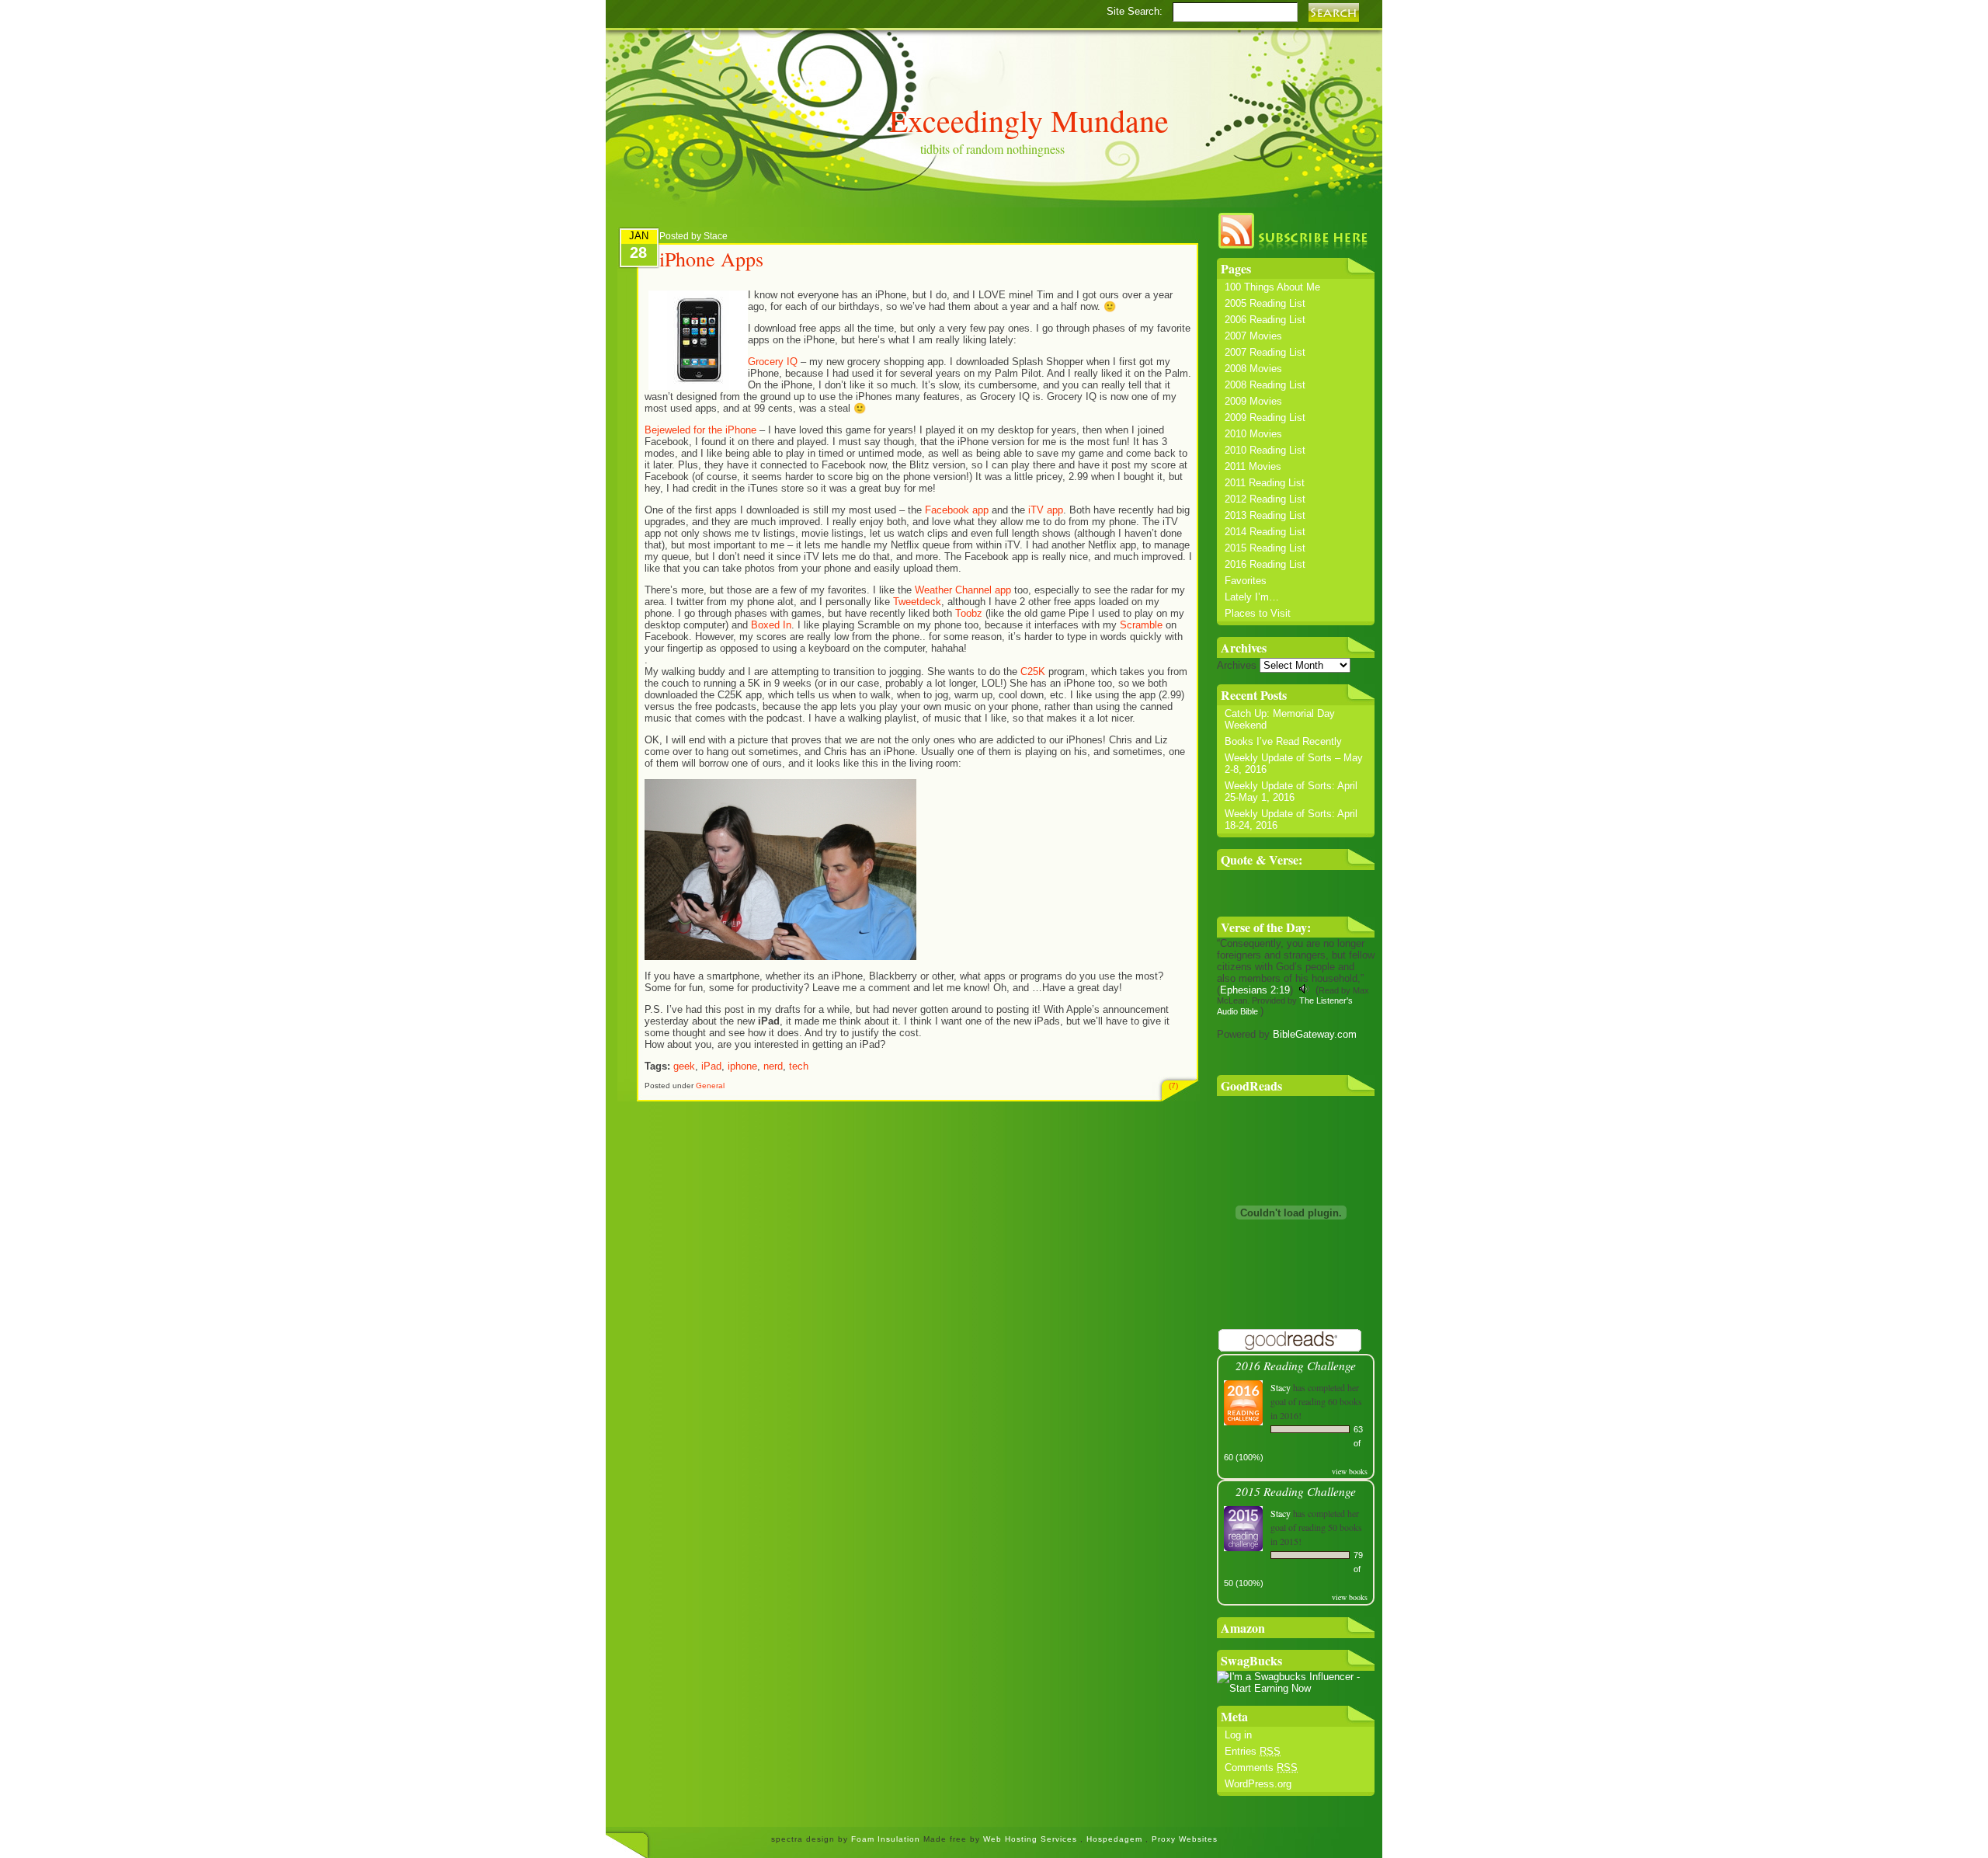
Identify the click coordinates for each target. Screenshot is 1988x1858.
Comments (1261, 1768)
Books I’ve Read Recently (1283, 741)
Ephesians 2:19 (1255, 990)
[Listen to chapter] (1304, 990)
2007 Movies (1253, 336)
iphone (742, 1066)
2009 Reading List (1265, 418)
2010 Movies (1253, 434)
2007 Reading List (1265, 352)
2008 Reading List (1265, 385)
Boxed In (771, 625)
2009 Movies (1253, 401)
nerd (773, 1066)
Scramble (1143, 625)
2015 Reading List (1265, 548)
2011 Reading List (1265, 483)
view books (1350, 1471)
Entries (1253, 1751)
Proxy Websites (1185, 1839)
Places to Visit (1258, 613)
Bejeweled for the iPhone (700, 430)
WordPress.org (1258, 1784)
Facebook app (957, 510)
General (710, 1086)
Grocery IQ (773, 362)
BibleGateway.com (1315, 1034)
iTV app (1044, 510)
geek (684, 1066)
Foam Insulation (887, 1839)
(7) (1173, 1086)
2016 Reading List (1265, 564)
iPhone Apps (711, 259)
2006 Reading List (1265, 320)
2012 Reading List (1265, 499)
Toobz (970, 613)
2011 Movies (1253, 466)
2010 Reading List (1265, 450)
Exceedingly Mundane (1029, 120)
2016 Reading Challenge (1296, 1365)
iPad (711, 1066)
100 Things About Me (1272, 287)
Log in (1238, 1735)
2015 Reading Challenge (1296, 1491)
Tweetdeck (917, 602)
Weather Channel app (963, 590)
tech (799, 1066)
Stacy (1281, 1387)
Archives (1237, 665)
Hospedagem (1116, 1839)
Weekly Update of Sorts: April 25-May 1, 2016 (1291, 792)
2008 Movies (1253, 369)
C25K (1033, 672)
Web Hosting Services (1030, 1839)
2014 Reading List (1265, 532)
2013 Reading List (1265, 515)
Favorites (1246, 581)
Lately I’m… (1252, 597)
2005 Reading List (1265, 303)
